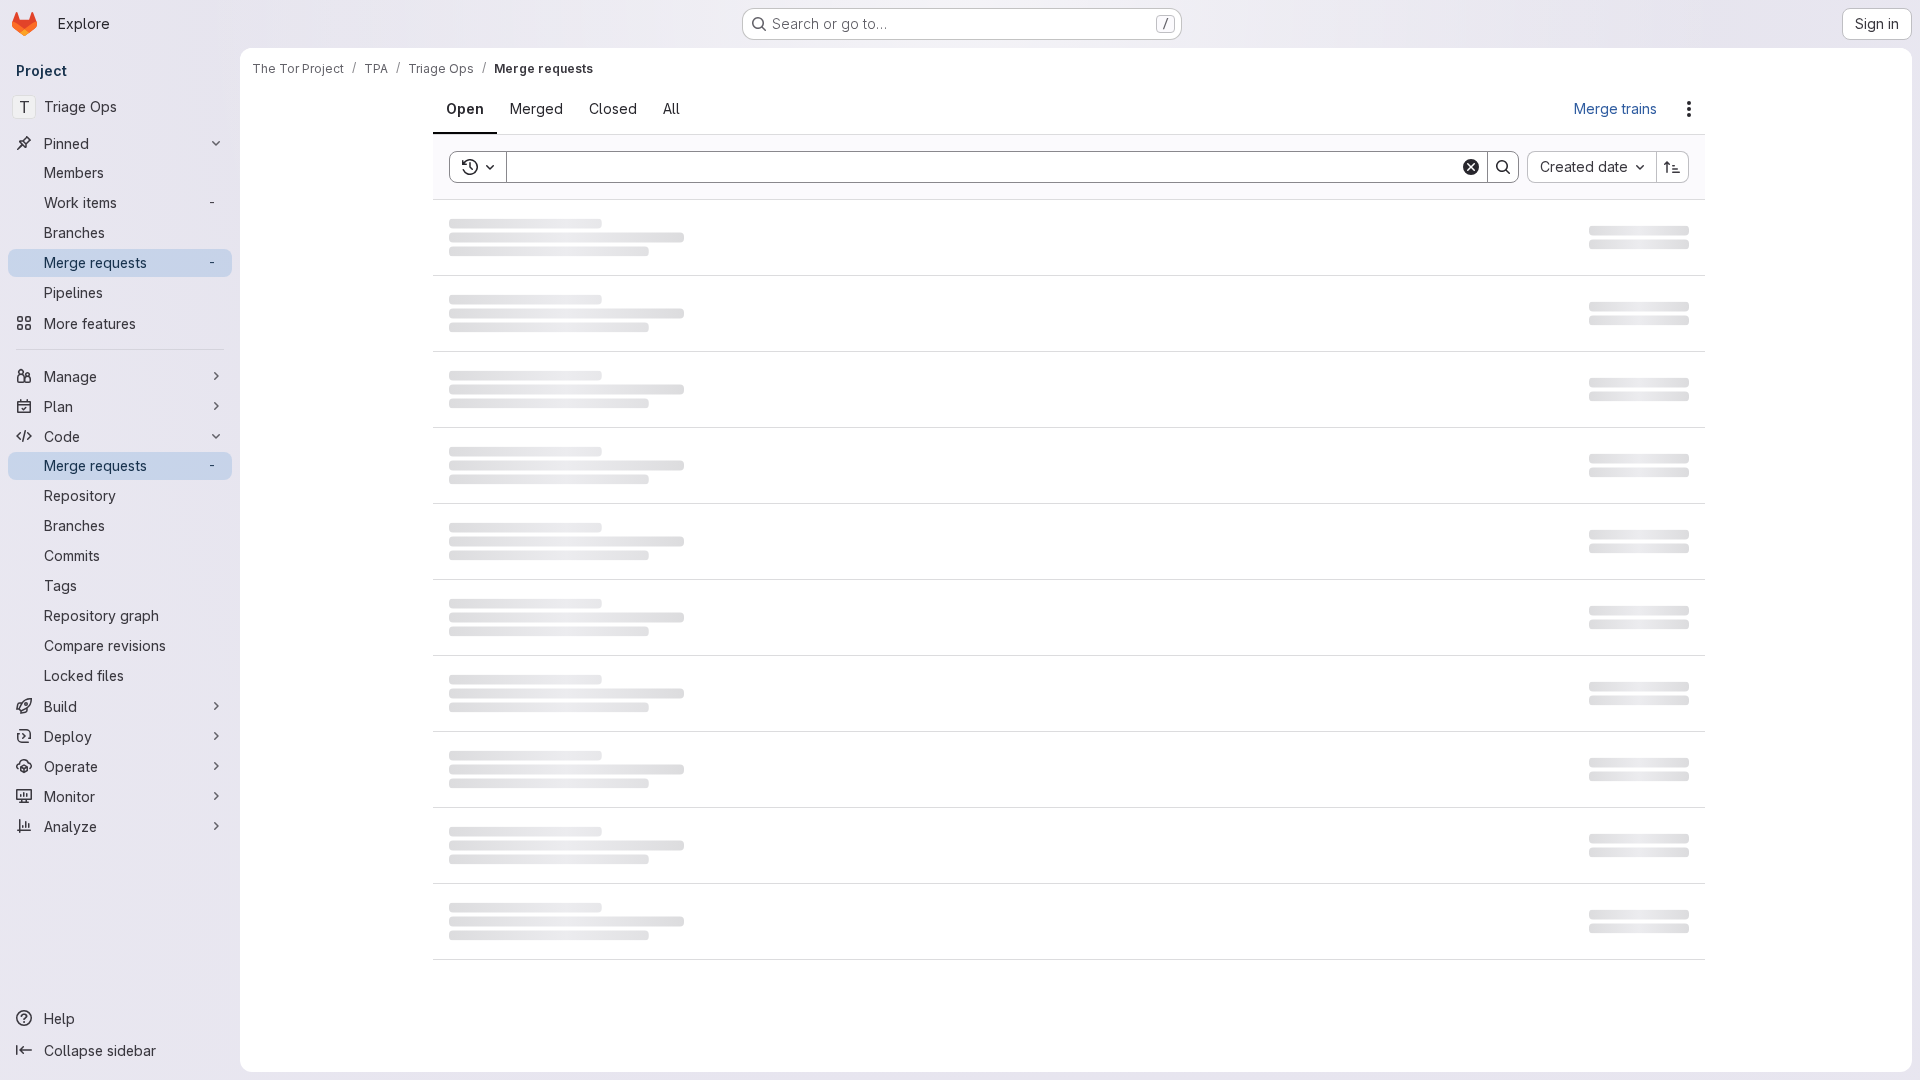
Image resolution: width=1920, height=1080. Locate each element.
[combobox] (1591, 167)
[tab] (477, 109)
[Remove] (663, 167)
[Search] (1503, 167)
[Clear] (1471, 167)
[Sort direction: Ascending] (1673, 167)
